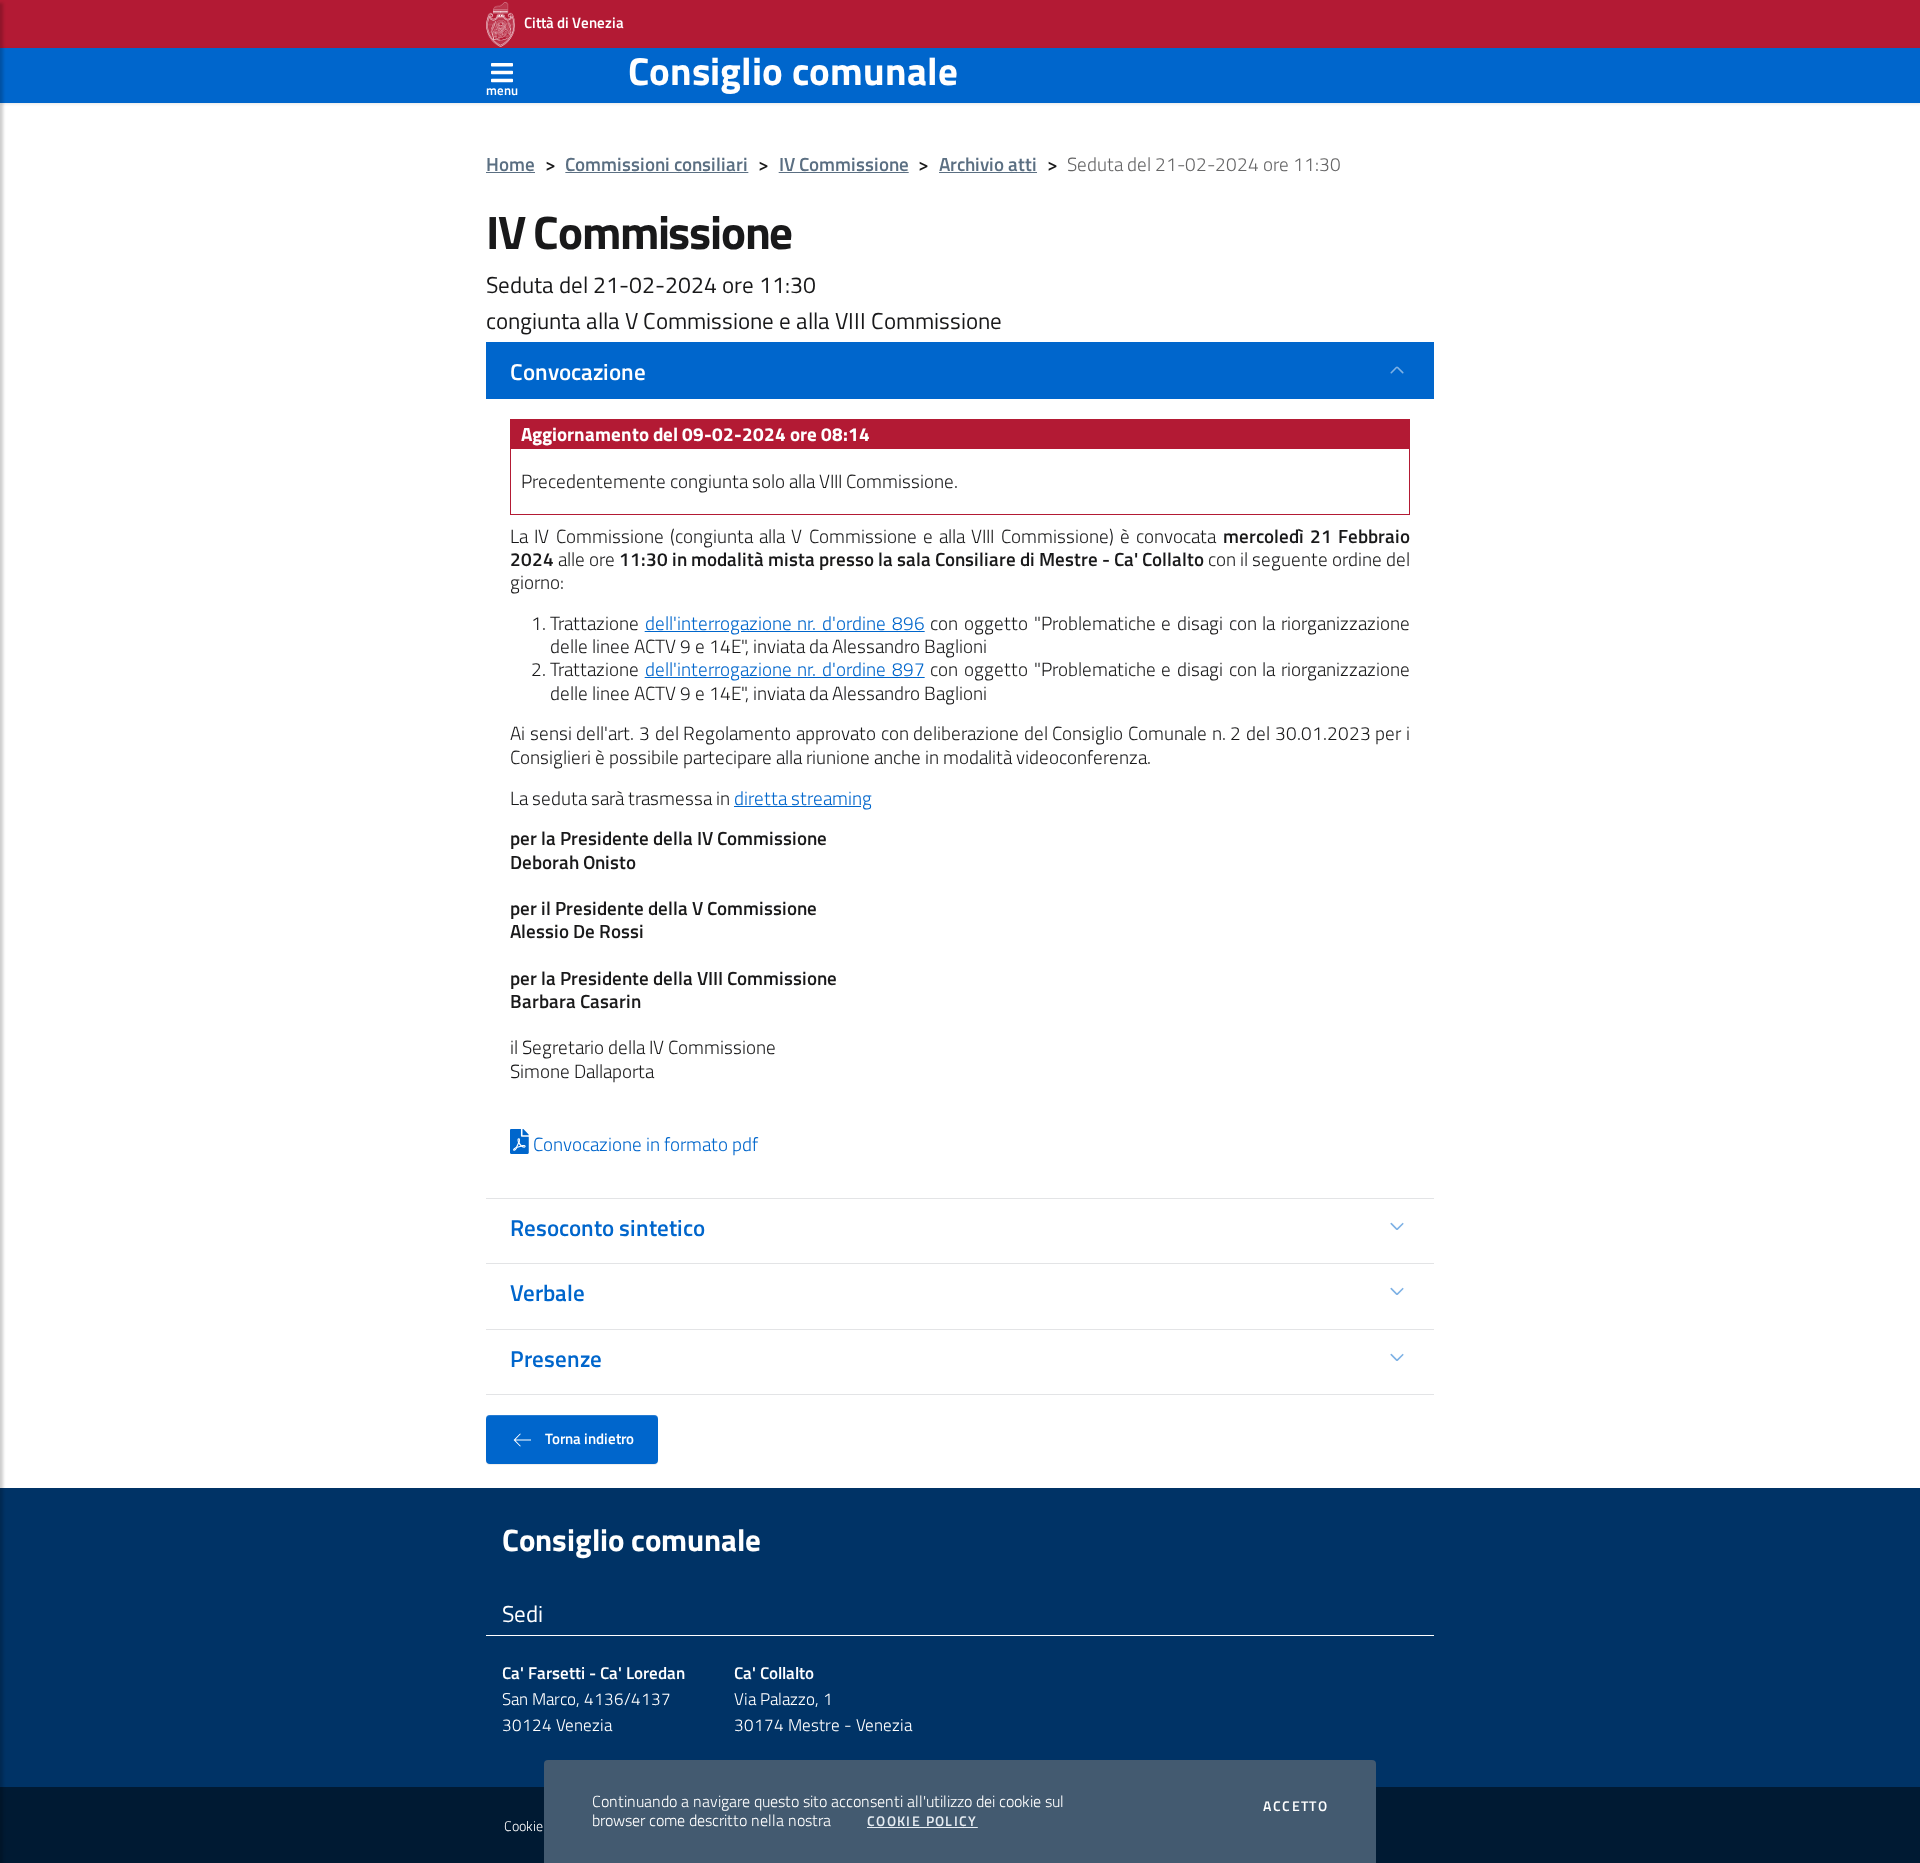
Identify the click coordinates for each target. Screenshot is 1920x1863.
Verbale (547, 1292)
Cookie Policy (922, 1821)
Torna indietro (588, 1438)
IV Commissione (844, 164)
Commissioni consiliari (656, 164)
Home (510, 164)
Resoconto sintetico (607, 1227)
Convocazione (578, 371)
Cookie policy (541, 1826)
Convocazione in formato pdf (643, 1144)
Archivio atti (988, 164)
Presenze (556, 1358)
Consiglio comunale (793, 70)
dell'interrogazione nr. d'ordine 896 (785, 623)
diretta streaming (803, 798)
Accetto (1295, 1806)
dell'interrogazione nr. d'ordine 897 (785, 669)
